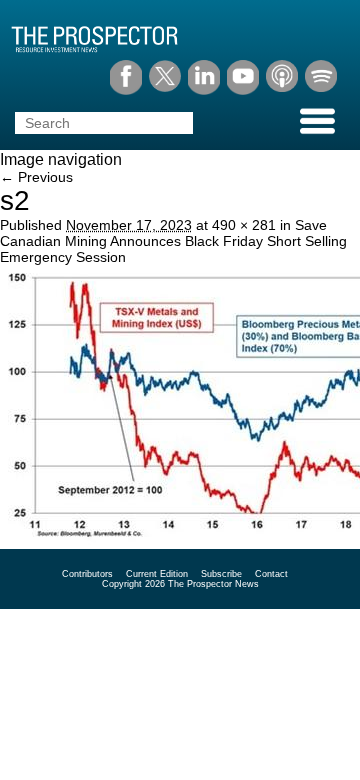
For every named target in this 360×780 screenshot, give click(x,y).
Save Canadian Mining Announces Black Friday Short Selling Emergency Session (173, 241)
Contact (271, 574)
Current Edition (157, 574)
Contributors (87, 574)
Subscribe (221, 574)
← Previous (36, 177)
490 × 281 (244, 225)
